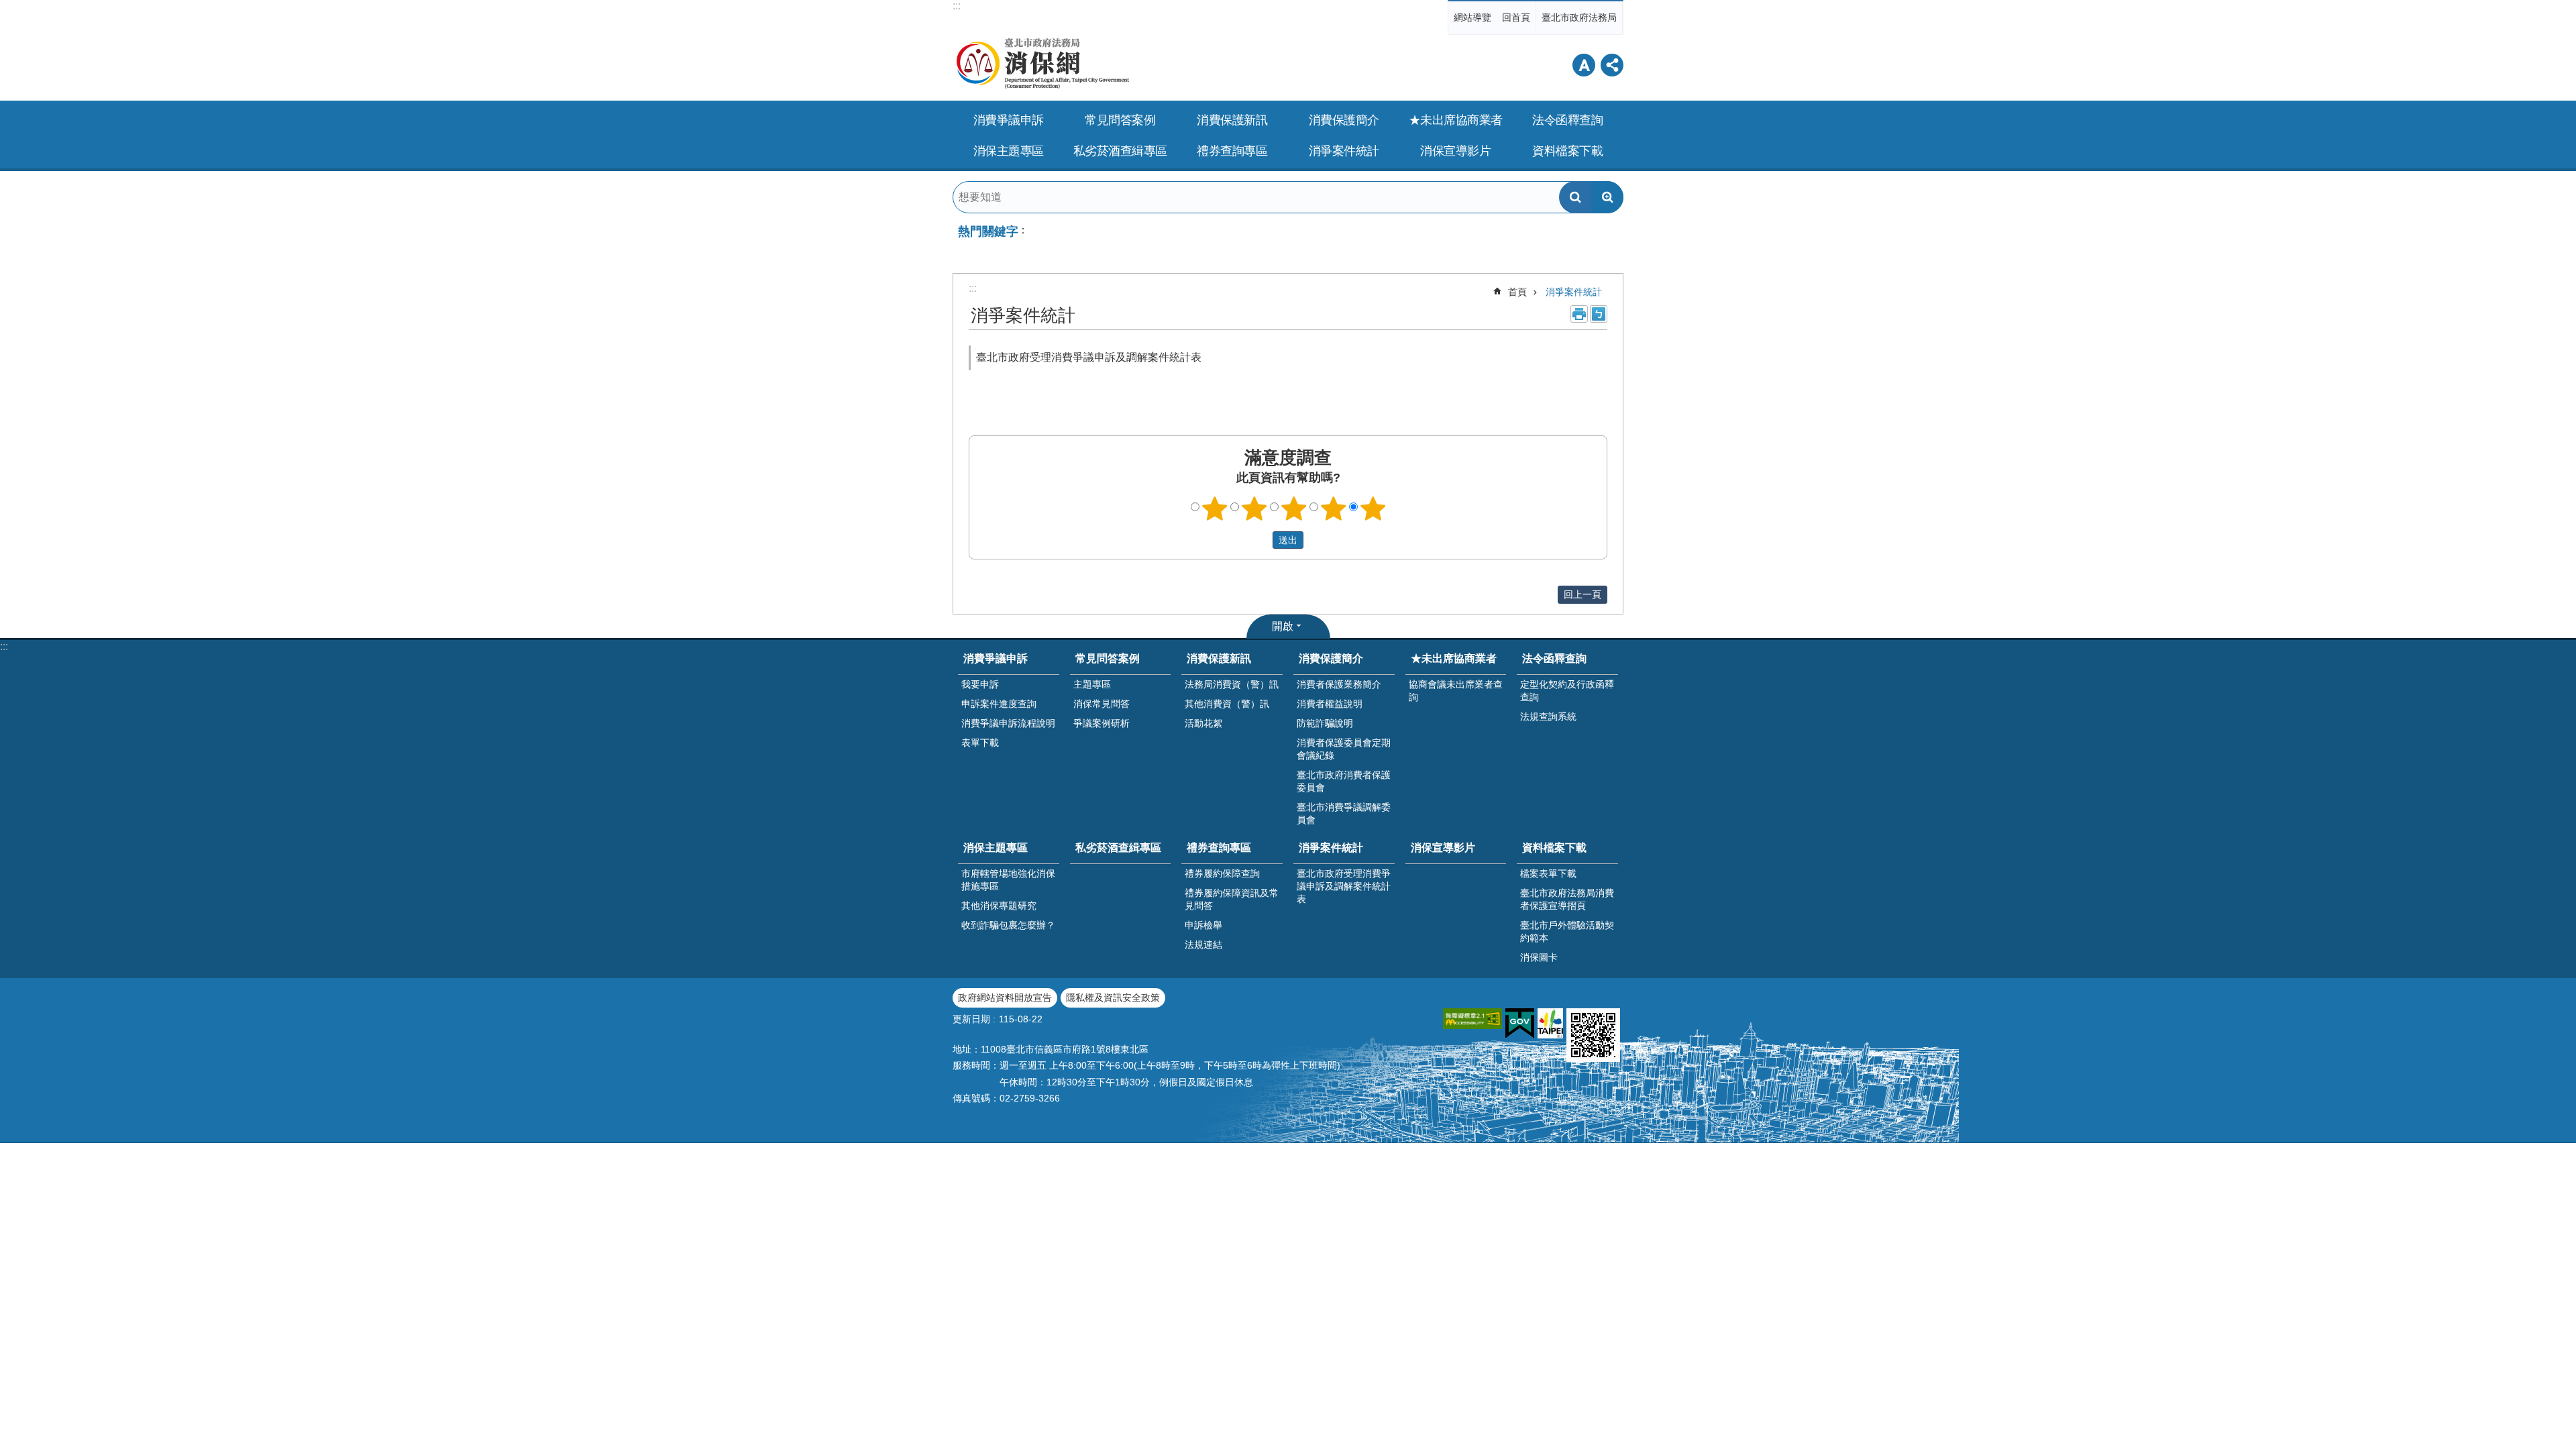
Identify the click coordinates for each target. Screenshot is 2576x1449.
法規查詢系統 (1548, 716)
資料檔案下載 (1554, 848)
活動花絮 (1203, 723)
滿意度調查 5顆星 (1373, 508)
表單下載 (980, 743)
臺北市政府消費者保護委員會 (1344, 781)
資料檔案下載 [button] (1567, 151)
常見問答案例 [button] (1120, 120)
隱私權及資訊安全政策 (1113, 998)
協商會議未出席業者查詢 (1456, 691)
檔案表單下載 (1548, 873)
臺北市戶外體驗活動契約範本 (1567, 931)
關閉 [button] (1584, 65)
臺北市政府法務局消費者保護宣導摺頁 (1567, 899)
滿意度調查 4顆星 (1334, 508)
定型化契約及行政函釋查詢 (1567, 691)
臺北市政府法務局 (1579, 17)
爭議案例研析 (1102, 723)
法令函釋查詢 (1554, 658)
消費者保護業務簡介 (1339, 684)
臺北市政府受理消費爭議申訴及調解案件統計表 (1089, 357)
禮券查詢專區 (1219, 848)
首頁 (1517, 292)
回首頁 (1516, 17)
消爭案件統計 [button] (1344, 151)
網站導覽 (1472, 17)
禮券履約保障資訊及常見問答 (1232, 899)
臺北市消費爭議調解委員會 (1344, 813)
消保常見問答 (1102, 704)
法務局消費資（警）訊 (1232, 684)
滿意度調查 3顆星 (1294, 508)
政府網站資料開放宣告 (1005, 998)
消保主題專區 (996, 848)
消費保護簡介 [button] (1344, 120)
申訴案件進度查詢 (999, 704)
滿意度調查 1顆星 (1215, 508)
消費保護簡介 (1331, 658)
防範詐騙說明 (1325, 723)
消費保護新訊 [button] (1232, 120)
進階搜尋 (1607, 197)
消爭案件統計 (1574, 292)
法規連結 (1203, 945)
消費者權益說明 (1330, 704)
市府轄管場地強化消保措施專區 (1008, 880)
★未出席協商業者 (1454, 658)
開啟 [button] (1283, 626)
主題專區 (1092, 684)
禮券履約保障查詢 (1222, 873)
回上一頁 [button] (1582, 594)
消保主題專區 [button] (1009, 151)
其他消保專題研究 (999, 906)
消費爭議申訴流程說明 (1008, 723)
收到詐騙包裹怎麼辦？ (1008, 925)
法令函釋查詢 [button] (1567, 120)
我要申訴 (980, 684)
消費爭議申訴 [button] (1009, 120)
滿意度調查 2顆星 (1254, 508)
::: (957, 6)
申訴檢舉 (1203, 925)
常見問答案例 (1108, 658)
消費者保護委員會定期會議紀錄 (1344, 749)
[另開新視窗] (1472, 1019)
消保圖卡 (1539, 957)
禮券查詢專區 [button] (1232, 151)
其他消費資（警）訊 (1227, 704)
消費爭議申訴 (996, 658)
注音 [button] (1599, 314)
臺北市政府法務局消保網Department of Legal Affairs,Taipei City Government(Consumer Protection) (1073, 64)
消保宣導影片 (1455, 151)
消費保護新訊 (1219, 658)
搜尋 (1575, 197)
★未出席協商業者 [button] (1456, 120)
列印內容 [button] (1579, 314)
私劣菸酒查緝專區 (1120, 151)
